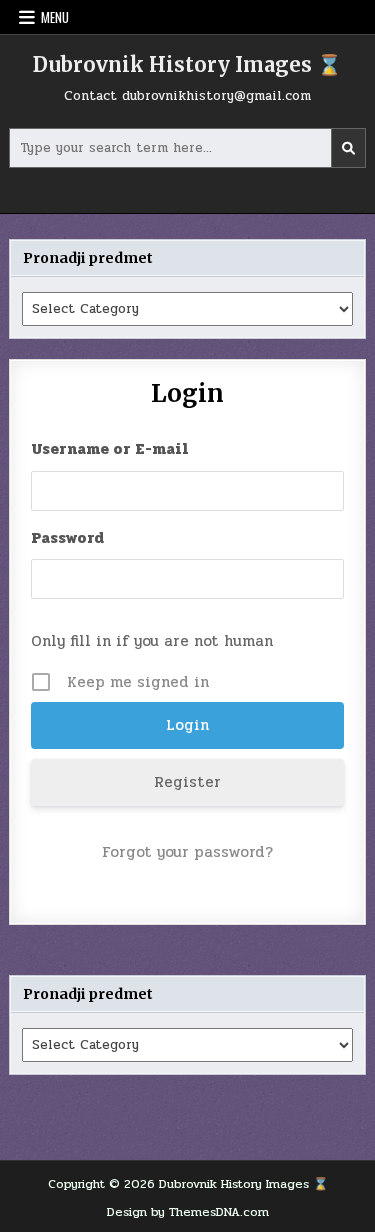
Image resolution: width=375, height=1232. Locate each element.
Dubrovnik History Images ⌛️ (187, 64)
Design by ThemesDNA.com (188, 1212)
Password (67, 538)
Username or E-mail (110, 449)
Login (187, 393)
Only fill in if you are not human (152, 641)
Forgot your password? (187, 852)
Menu (55, 17)
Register (187, 782)
